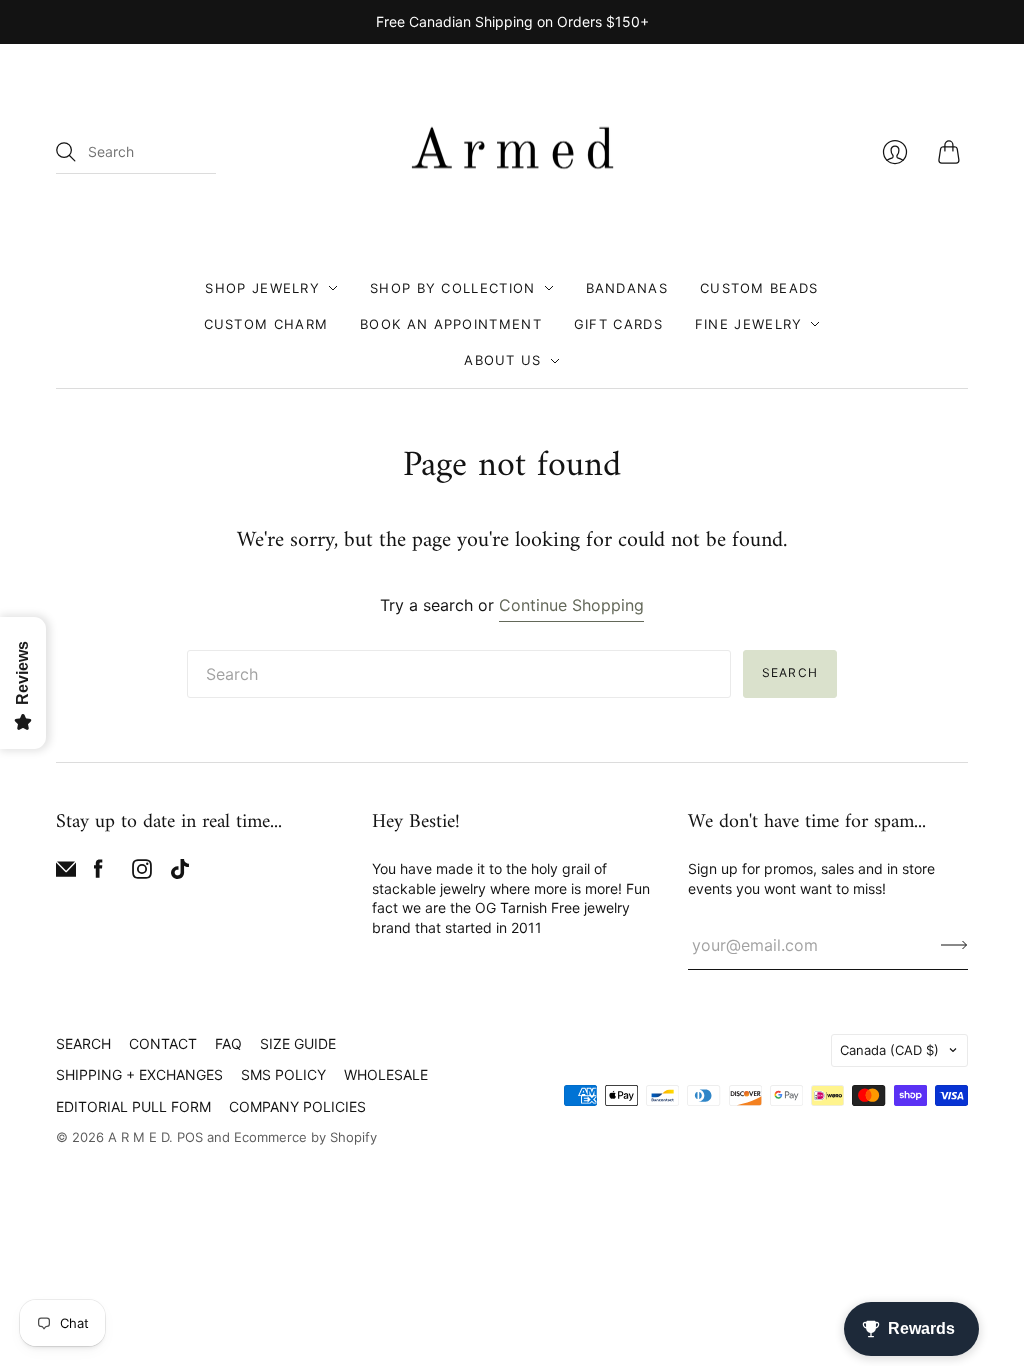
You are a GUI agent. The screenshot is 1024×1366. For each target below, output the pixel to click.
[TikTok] (180, 873)
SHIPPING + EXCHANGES (139, 1074)
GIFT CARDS (618, 324)
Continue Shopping (571, 605)
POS (190, 1137)
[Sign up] (954, 945)
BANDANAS (627, 288)
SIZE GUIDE (298, 1043)
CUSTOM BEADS (759, 288)
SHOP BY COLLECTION (452, 288)
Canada (889, 1050)
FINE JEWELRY (749, 324)
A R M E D (138, 1137)
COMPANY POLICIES (297, 1106)
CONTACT (163, 1043)
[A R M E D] (512, 153)
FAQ (228, 1043)
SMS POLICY (283, 1074)
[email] (66, 873)
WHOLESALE (386, 1074)
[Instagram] (142, 873)
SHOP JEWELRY (262, 288)
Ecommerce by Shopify (305, 1137)
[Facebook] (98, 873)
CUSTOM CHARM (266, 324)
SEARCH (83, 1043)
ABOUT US (502, 360)
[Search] (66, 152)
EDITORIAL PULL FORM (133, 1106)
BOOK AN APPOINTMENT (451, 324)
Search (790, 672)
